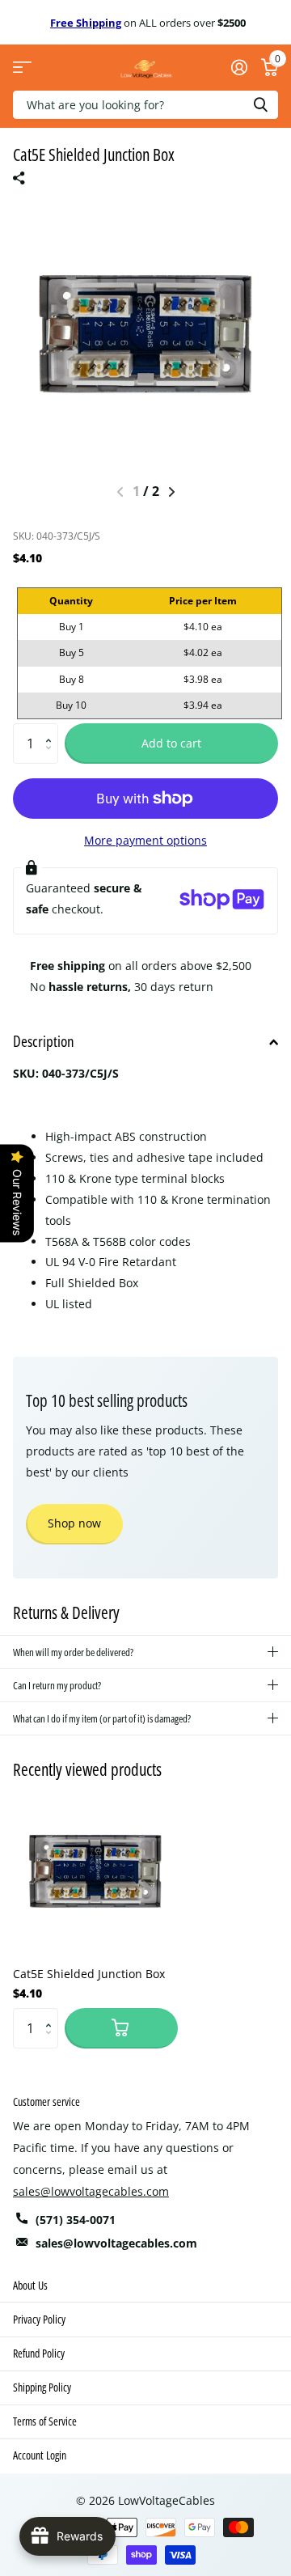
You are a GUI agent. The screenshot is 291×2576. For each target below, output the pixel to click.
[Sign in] (239, 67)
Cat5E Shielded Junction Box (89, 1974)
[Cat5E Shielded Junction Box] (95, 1871)
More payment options (145, 840)
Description (44, 1041)
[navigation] (172, 492)
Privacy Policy (39, 2319)
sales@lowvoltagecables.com (91, 2191)
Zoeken (260, 105)
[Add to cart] (121, 2028)
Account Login (40, 2455)
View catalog (22, 68)
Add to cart (171, 743)
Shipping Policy (42, 2387)
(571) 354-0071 (76, 2220)
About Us (30, 2285)
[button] (52, 729)
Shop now (74, 1523)
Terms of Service (45, 2421)
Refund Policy (39, 2353)
